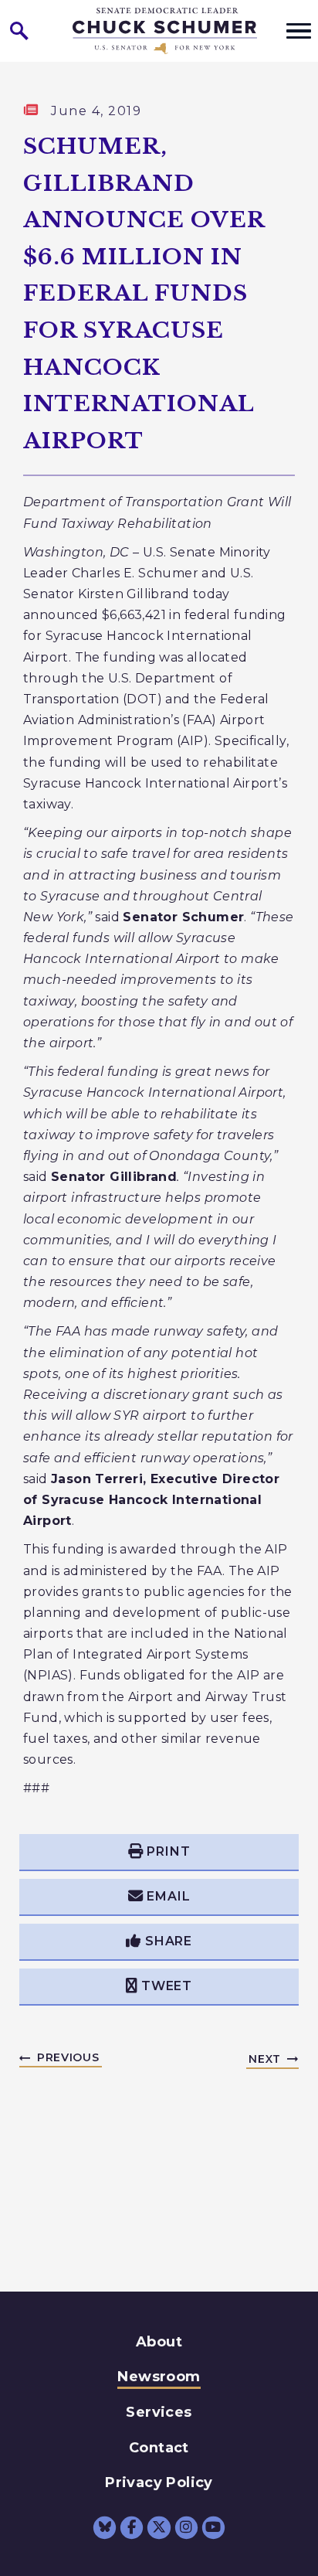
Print (168, 1851)
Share (169, 1941)
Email (168, 1896)
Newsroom (159, 2377)
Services (159, 2412)
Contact (159, 2448)
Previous (68, 2057)
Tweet (167, 1986)
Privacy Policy (159, 2482)
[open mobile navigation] (299, 31)
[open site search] (19, 31)
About (159, 2342)
